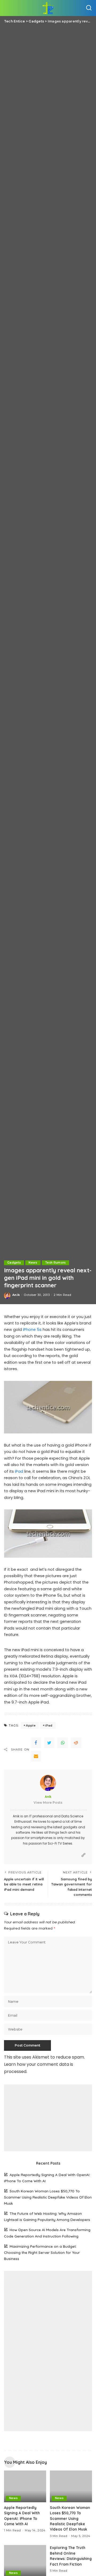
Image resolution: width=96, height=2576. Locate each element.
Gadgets (14, 1263)
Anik (16, 1295)
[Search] (89, 8)
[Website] (83, 1855)
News (33, 1263)
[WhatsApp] (63, 1743)
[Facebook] (36, 1743)
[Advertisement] (48, 2118)
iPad (19, 1471)
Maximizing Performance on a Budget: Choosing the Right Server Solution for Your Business (42, 2252)
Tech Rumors (55, 1263)
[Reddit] (76, 1743)
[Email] (36, 1756)
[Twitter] (49, 1743)
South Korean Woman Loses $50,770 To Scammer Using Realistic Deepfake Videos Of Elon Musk (48, 2197)
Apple (31, 1725)
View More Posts (48, 1803)
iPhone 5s (32, 1330)
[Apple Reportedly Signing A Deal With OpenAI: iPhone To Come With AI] (25, 2486)
